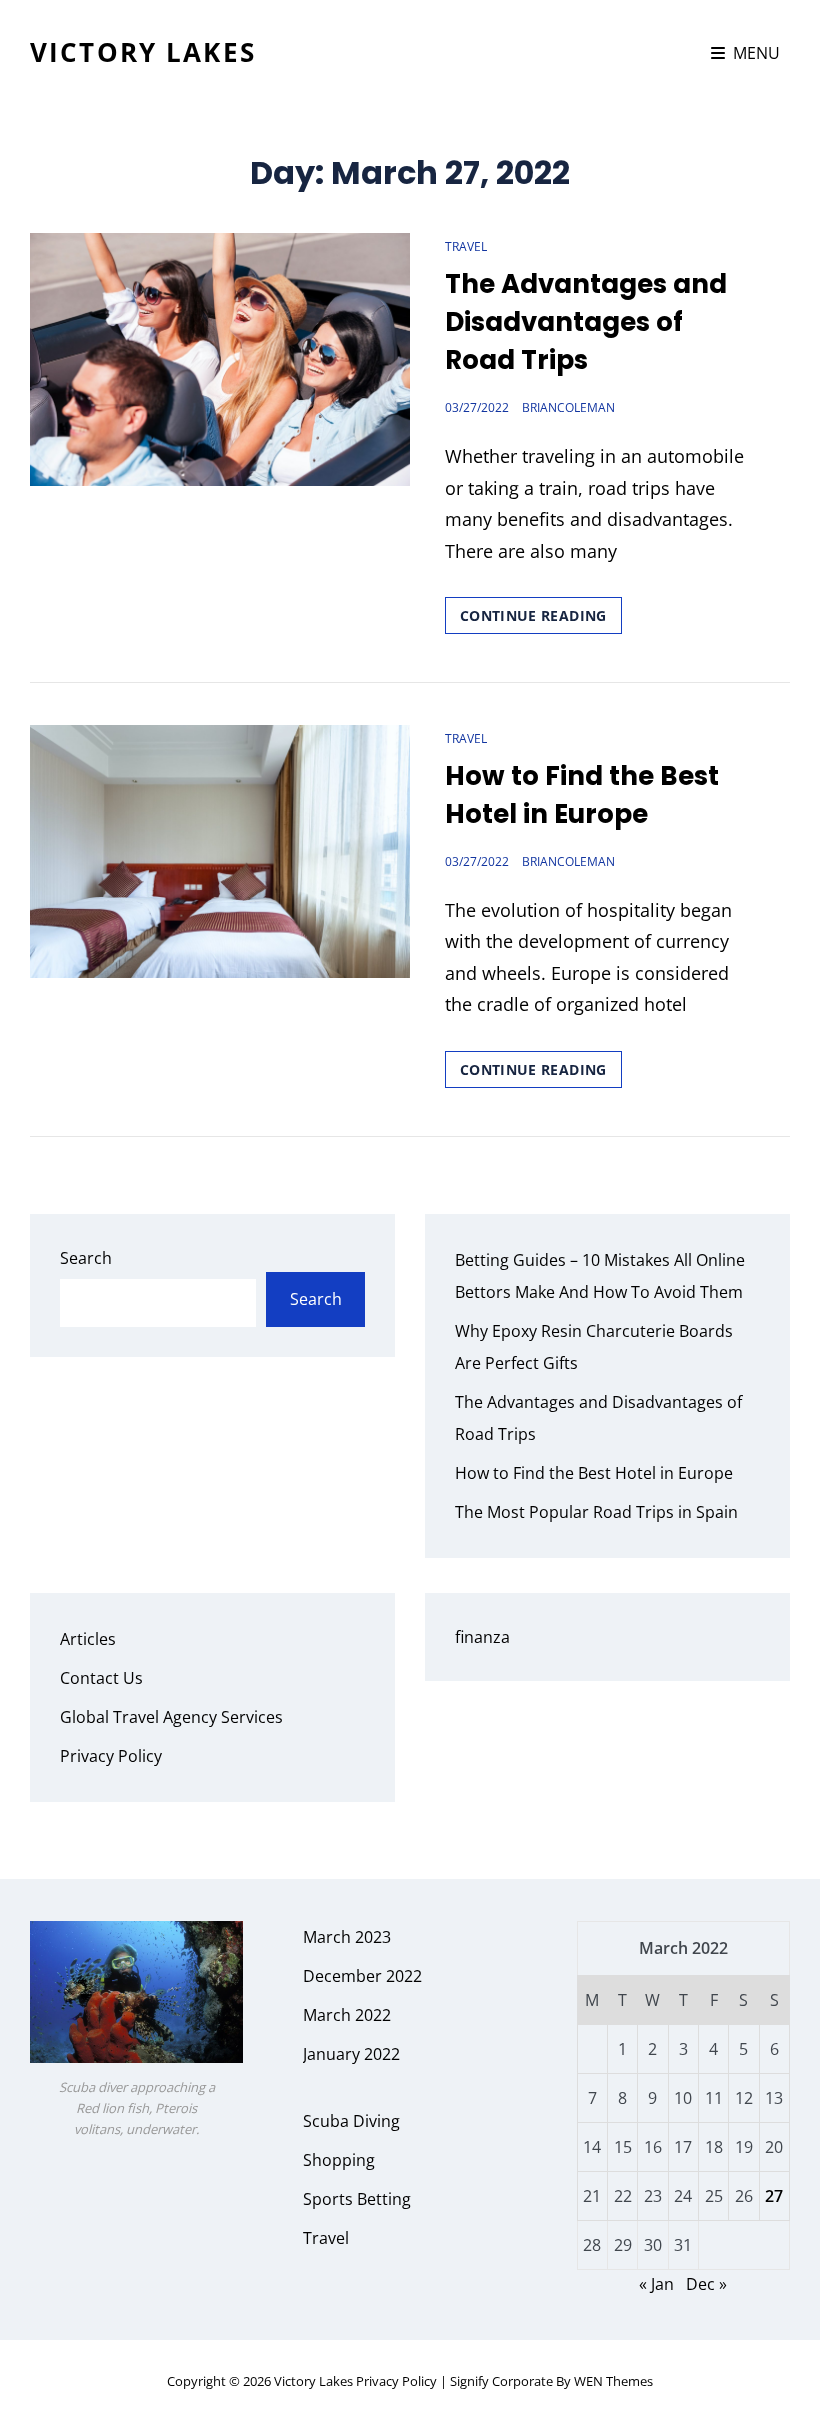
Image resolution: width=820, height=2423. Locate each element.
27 (774, 2196)
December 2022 (362, 1976)
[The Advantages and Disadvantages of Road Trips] (220, 359)
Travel (466, 246)
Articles (88, 1639)
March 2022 (347, 2015)
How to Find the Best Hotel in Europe (582, 795)
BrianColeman (568, 407)
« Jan (656, 2284)
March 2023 (347, 1937)
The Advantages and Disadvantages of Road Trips (586, 322)
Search (86, 1258)
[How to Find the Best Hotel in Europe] (220, 851)
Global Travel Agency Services (171, 1717)
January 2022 (351, 2054)
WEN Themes (613, 2381)
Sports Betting (357, 2199)
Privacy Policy (111, 1756)
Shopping (339, 2160)
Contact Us (101, 1678)
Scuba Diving (351, 2121)
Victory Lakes (143, 52)
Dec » (706, 2284)
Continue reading (541, 619)
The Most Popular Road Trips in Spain (596, 1512)
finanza (482, 1637)
